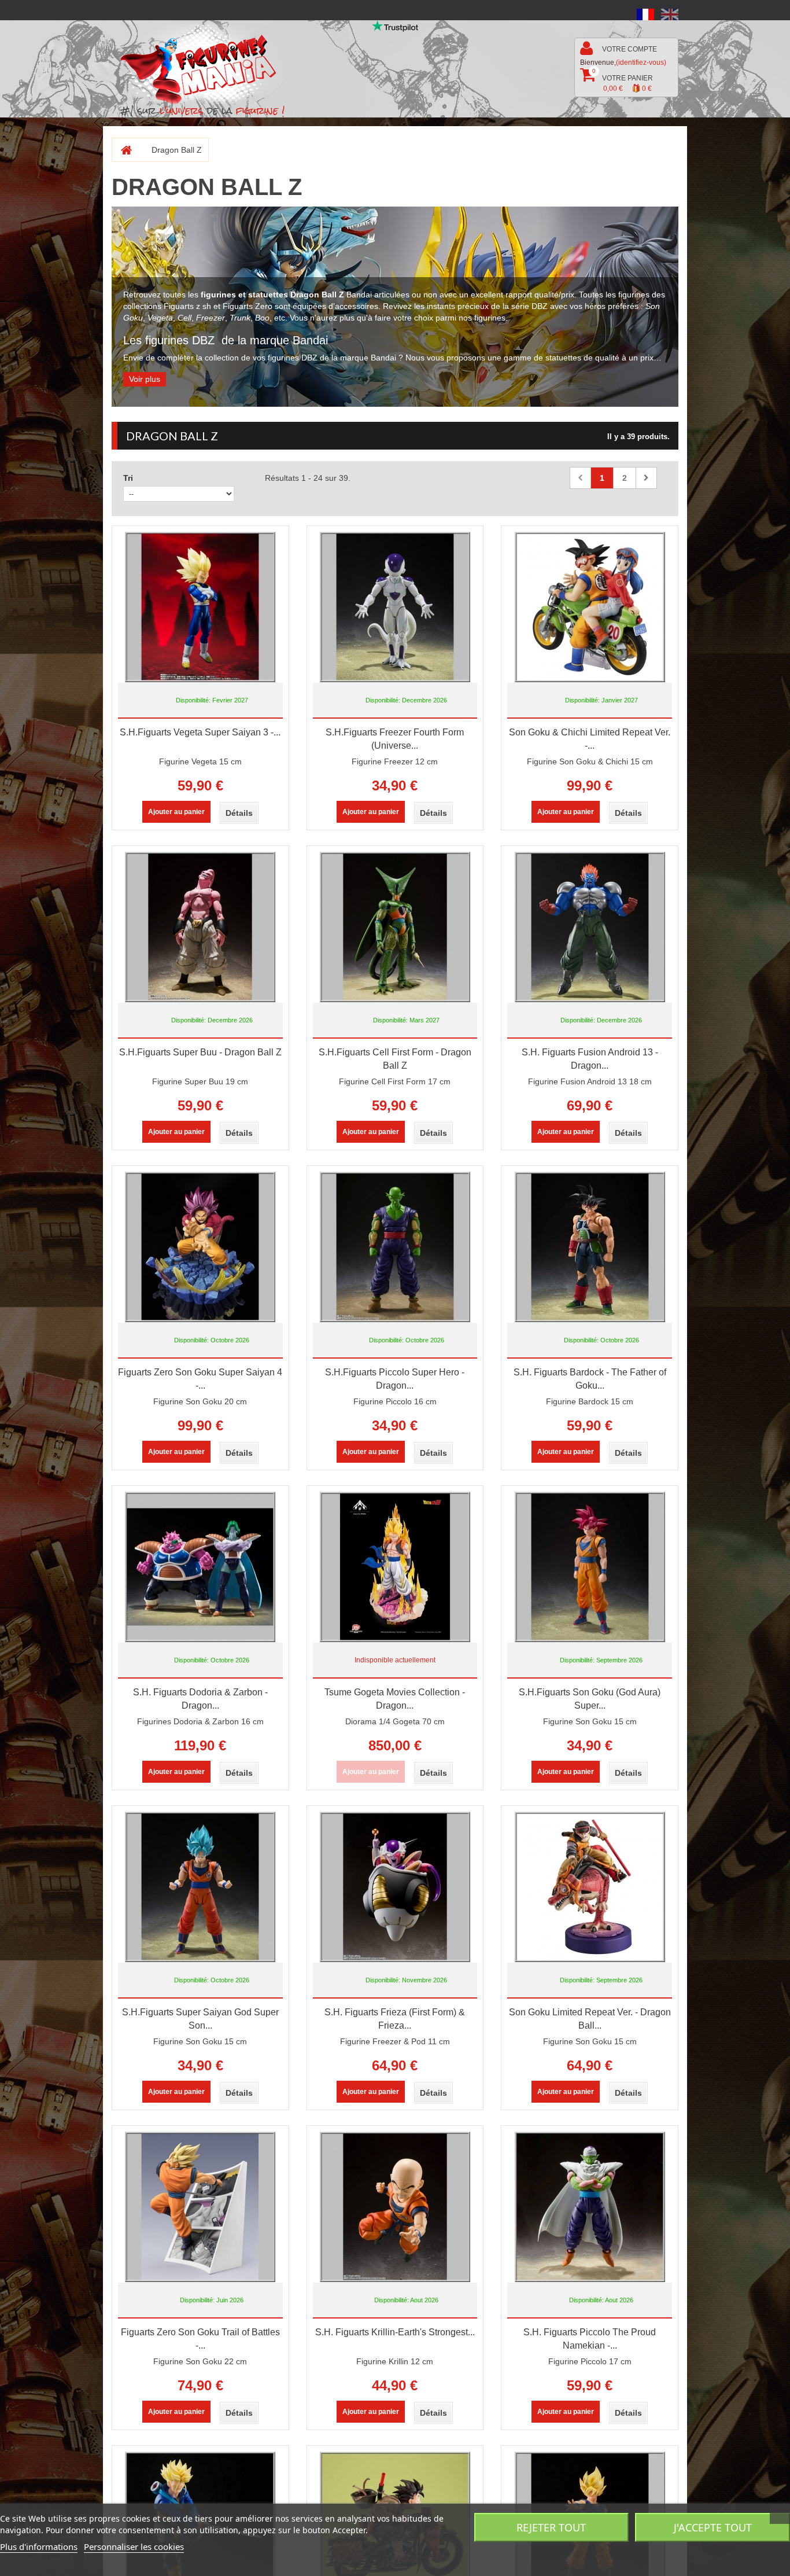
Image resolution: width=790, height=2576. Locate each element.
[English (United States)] (670, 14)
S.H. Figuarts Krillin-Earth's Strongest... (395, 2332)
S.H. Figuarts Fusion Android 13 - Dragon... (590, 1059)
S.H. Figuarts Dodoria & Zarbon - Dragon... (200, 1699)
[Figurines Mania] (206, 65)
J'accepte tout (713, 2527)
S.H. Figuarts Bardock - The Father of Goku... (590, 1379)
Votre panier (623, 80)
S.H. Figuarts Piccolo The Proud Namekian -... (590, 2339)
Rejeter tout (551, 2527)
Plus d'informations (39, 2546)
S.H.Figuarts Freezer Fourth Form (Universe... (395, 739)
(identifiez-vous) (641, 62)
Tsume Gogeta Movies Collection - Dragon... (395, 1699)
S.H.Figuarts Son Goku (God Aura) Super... (590, 1699)
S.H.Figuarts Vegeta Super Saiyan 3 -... (200, 732)
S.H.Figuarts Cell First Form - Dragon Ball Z (395, 1059)
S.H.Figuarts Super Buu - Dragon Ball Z (200, 1052)
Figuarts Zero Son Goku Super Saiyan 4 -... (200, 1379)
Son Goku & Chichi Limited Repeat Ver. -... (590, 739)
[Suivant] (646, 478)
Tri (128, 478)
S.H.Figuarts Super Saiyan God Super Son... (200, 2019)
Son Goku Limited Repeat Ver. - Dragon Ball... (590, 2019)
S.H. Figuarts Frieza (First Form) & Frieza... (395, 2019)
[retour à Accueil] (122, 150)
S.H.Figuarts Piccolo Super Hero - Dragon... (395, 1379)
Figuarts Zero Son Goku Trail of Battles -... (200, 2339)
